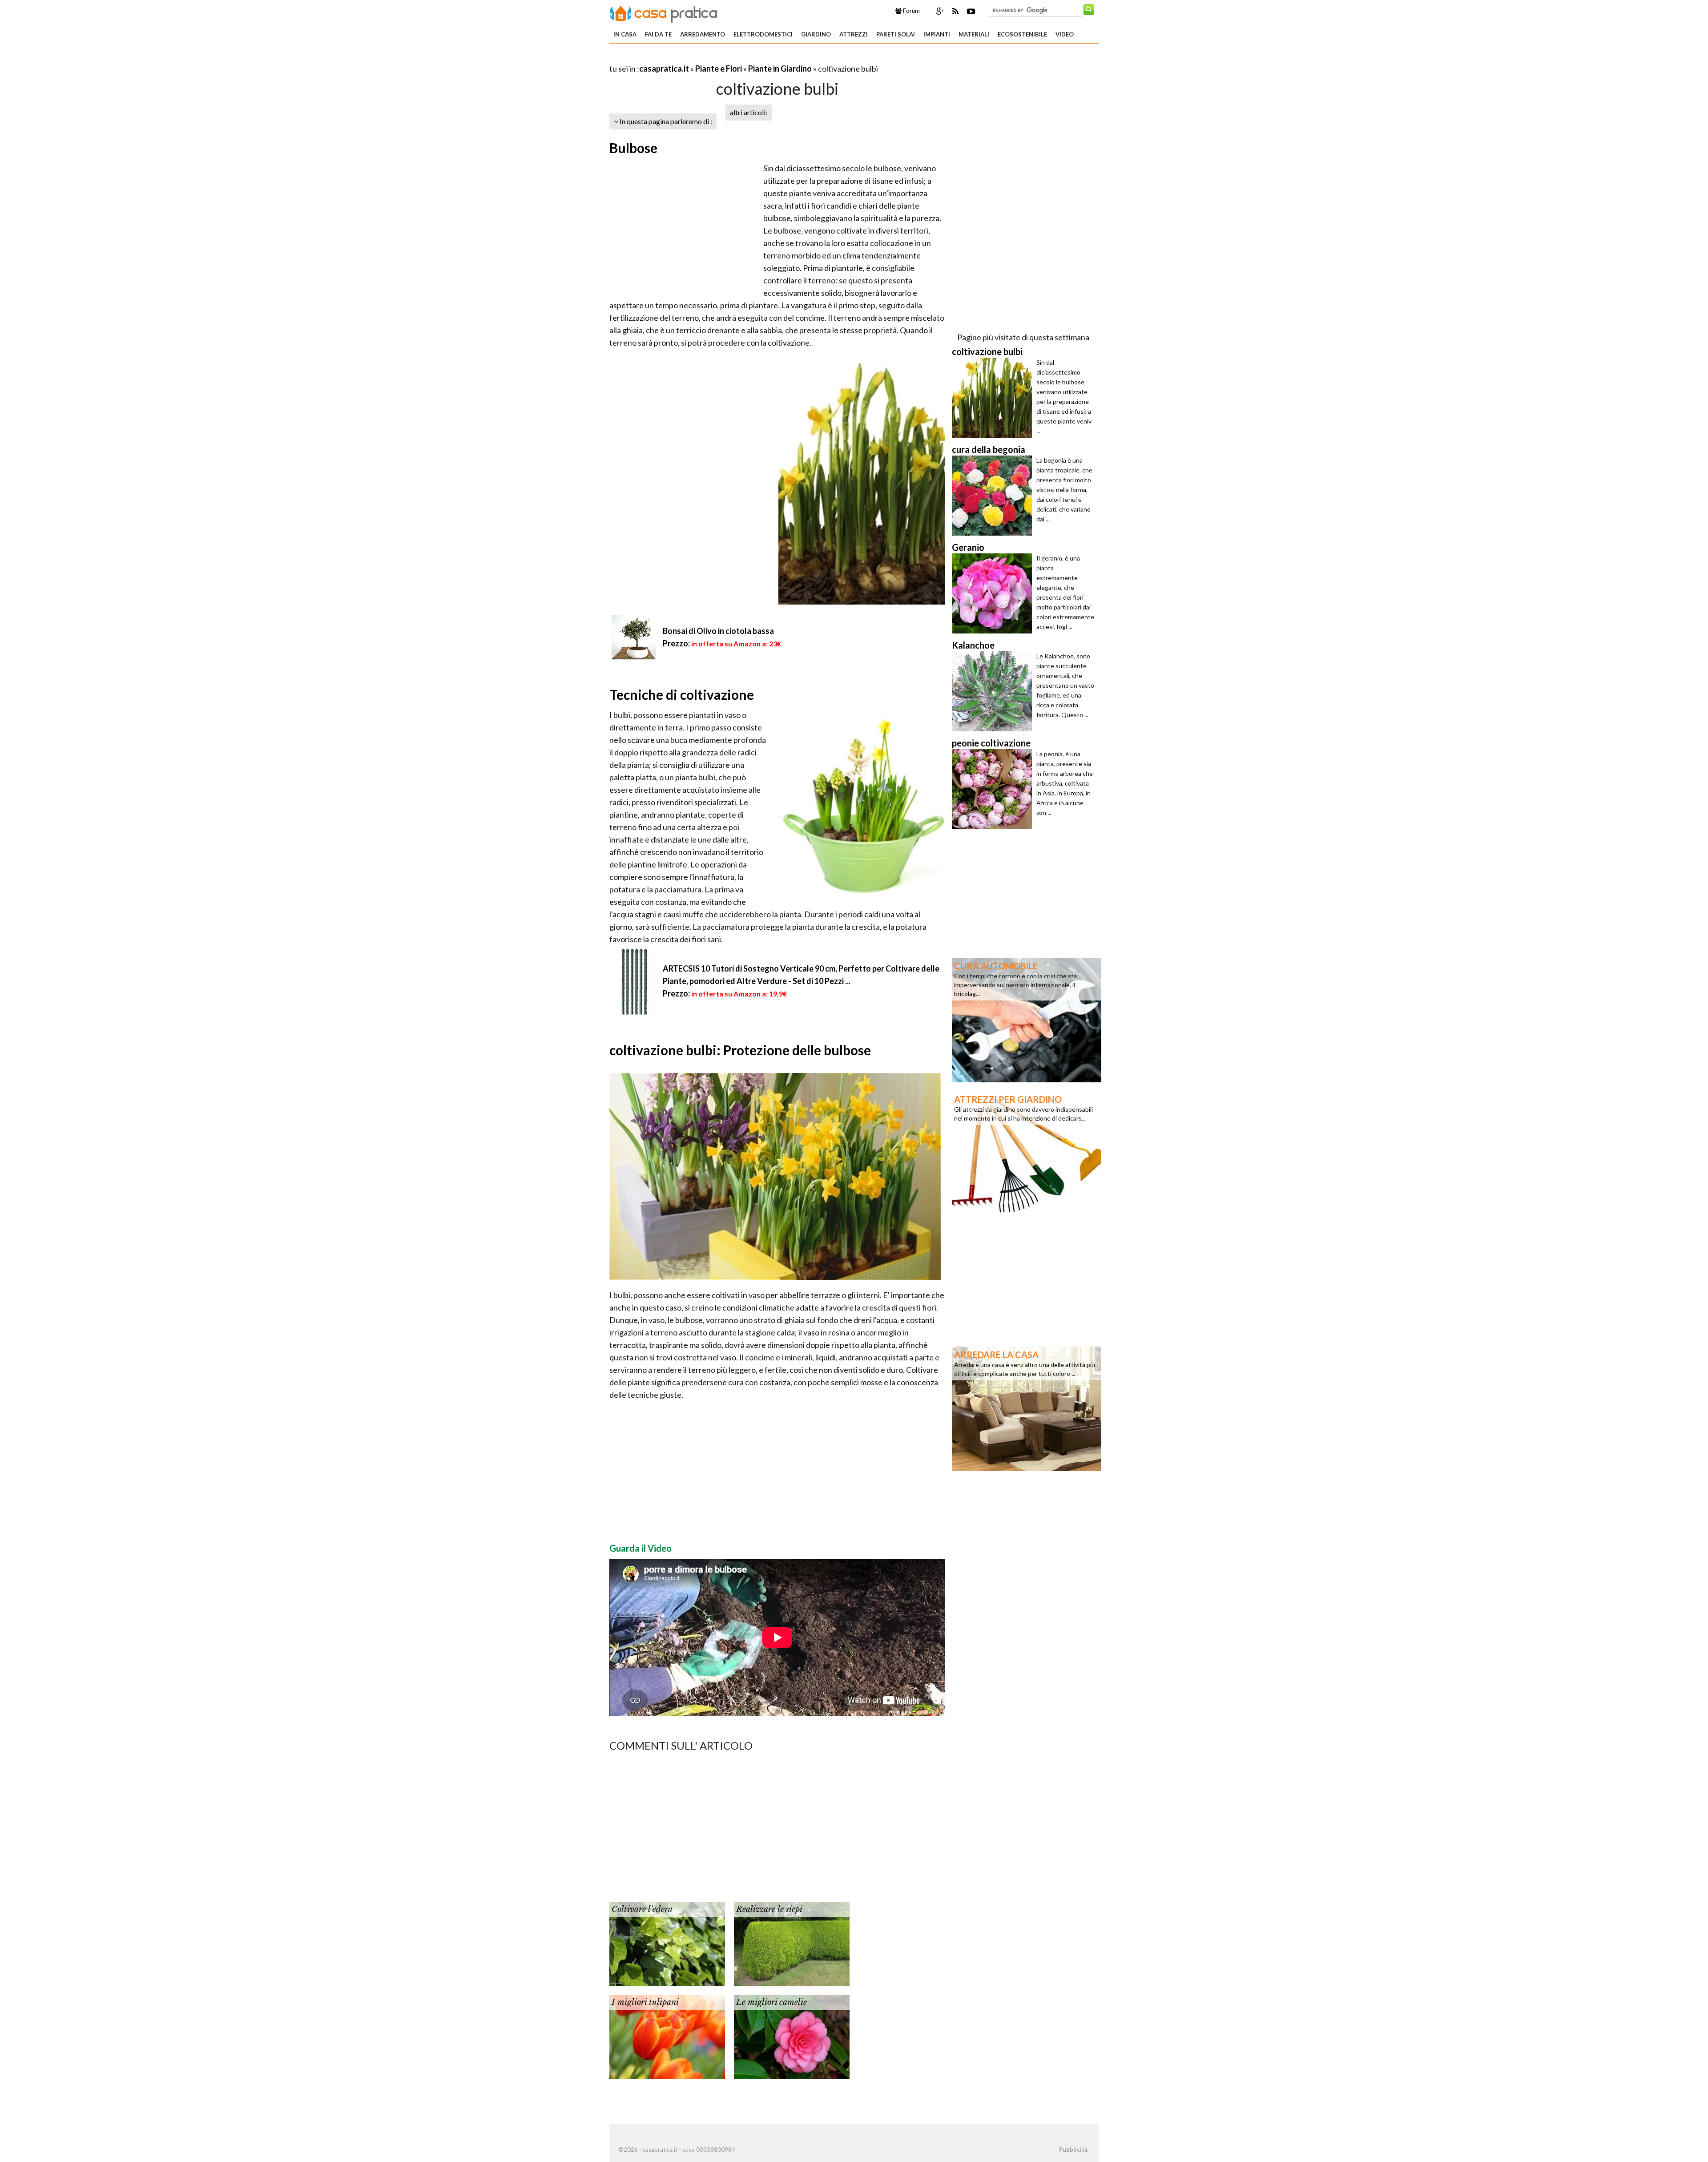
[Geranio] (994, 593)
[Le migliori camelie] (792, 2036)
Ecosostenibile (1022, 34)
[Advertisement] (713, 58)
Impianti (937, 34)
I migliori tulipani (645, 2002)
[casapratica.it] (664, 12)
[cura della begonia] (994, 496)
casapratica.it (664, 69)
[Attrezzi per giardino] (1027, 1153)
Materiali (974, 34)
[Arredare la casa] (1027, 1408)
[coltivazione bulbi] (994, 398)
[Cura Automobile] (1027, 1019)
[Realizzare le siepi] (792, 1943)
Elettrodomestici (763, 34)
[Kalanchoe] (994, 691)
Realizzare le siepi (769, 1909)
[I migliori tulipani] (667, 2036)
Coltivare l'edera (642, 1909)
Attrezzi (854, 34)
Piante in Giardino (780, 69)
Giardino (816, 34)
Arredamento (703, 34)
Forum (911, 11)
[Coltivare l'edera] (667, 1943)
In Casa (625, 34)
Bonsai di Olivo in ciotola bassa (718, 631)
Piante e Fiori (719, 69)
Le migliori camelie (771, 2002)
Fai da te (658, 34)
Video (1065, 34)
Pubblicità (1073, 2150)
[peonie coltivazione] (994, 789)
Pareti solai (896, 34)
